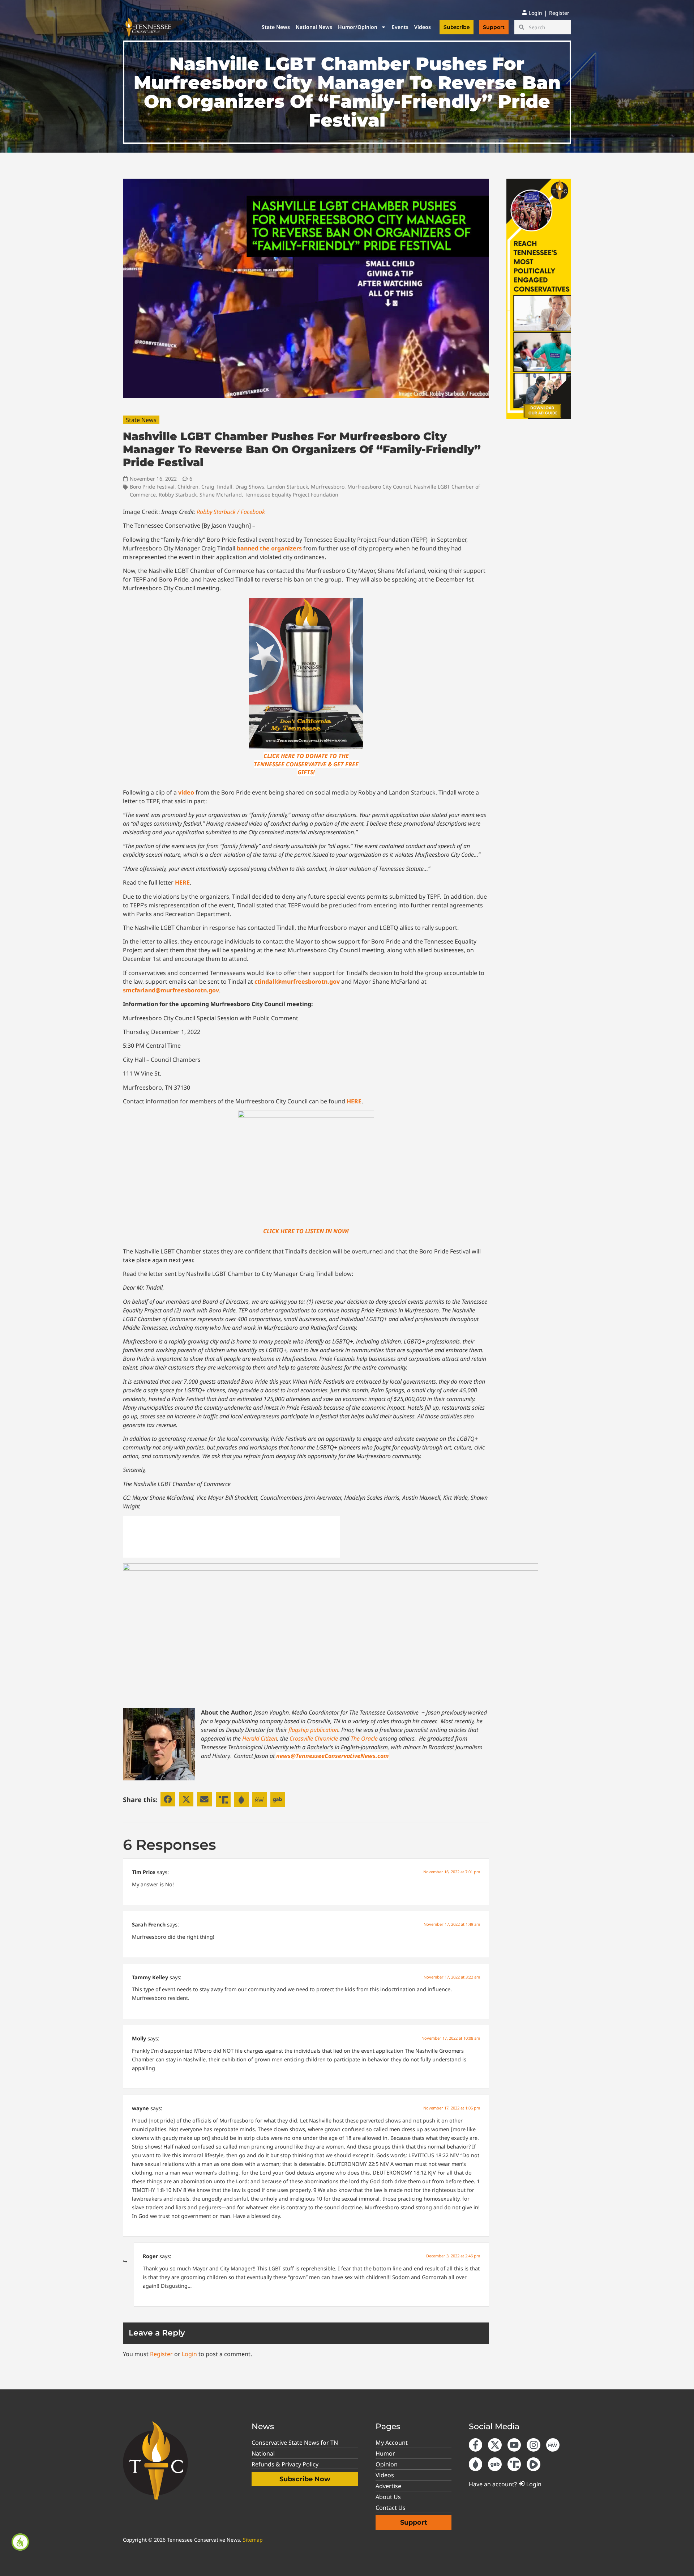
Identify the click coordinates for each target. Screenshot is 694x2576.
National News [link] (314, 27)
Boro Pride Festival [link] (152, 487)
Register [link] (161, 2354)
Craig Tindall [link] (217, 487)
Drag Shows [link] (250, 487)
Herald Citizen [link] (260, 1738)
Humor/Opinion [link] (358, 27)
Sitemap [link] (253, 2540)
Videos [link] (423, 27)
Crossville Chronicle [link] (314, 1738)
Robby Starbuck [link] (178, 495)
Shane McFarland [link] (221, 495)
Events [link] (400, 27)
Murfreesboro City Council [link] (379, 487)
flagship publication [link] (313, 1730)
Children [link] (188, 487)
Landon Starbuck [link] (288, 487)
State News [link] (276, 27)
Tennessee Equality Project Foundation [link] (292, 495)
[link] (20, 2542)
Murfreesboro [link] (328, 487)
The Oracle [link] (364, 1738)
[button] (168, 1799)
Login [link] (189, 2354)
